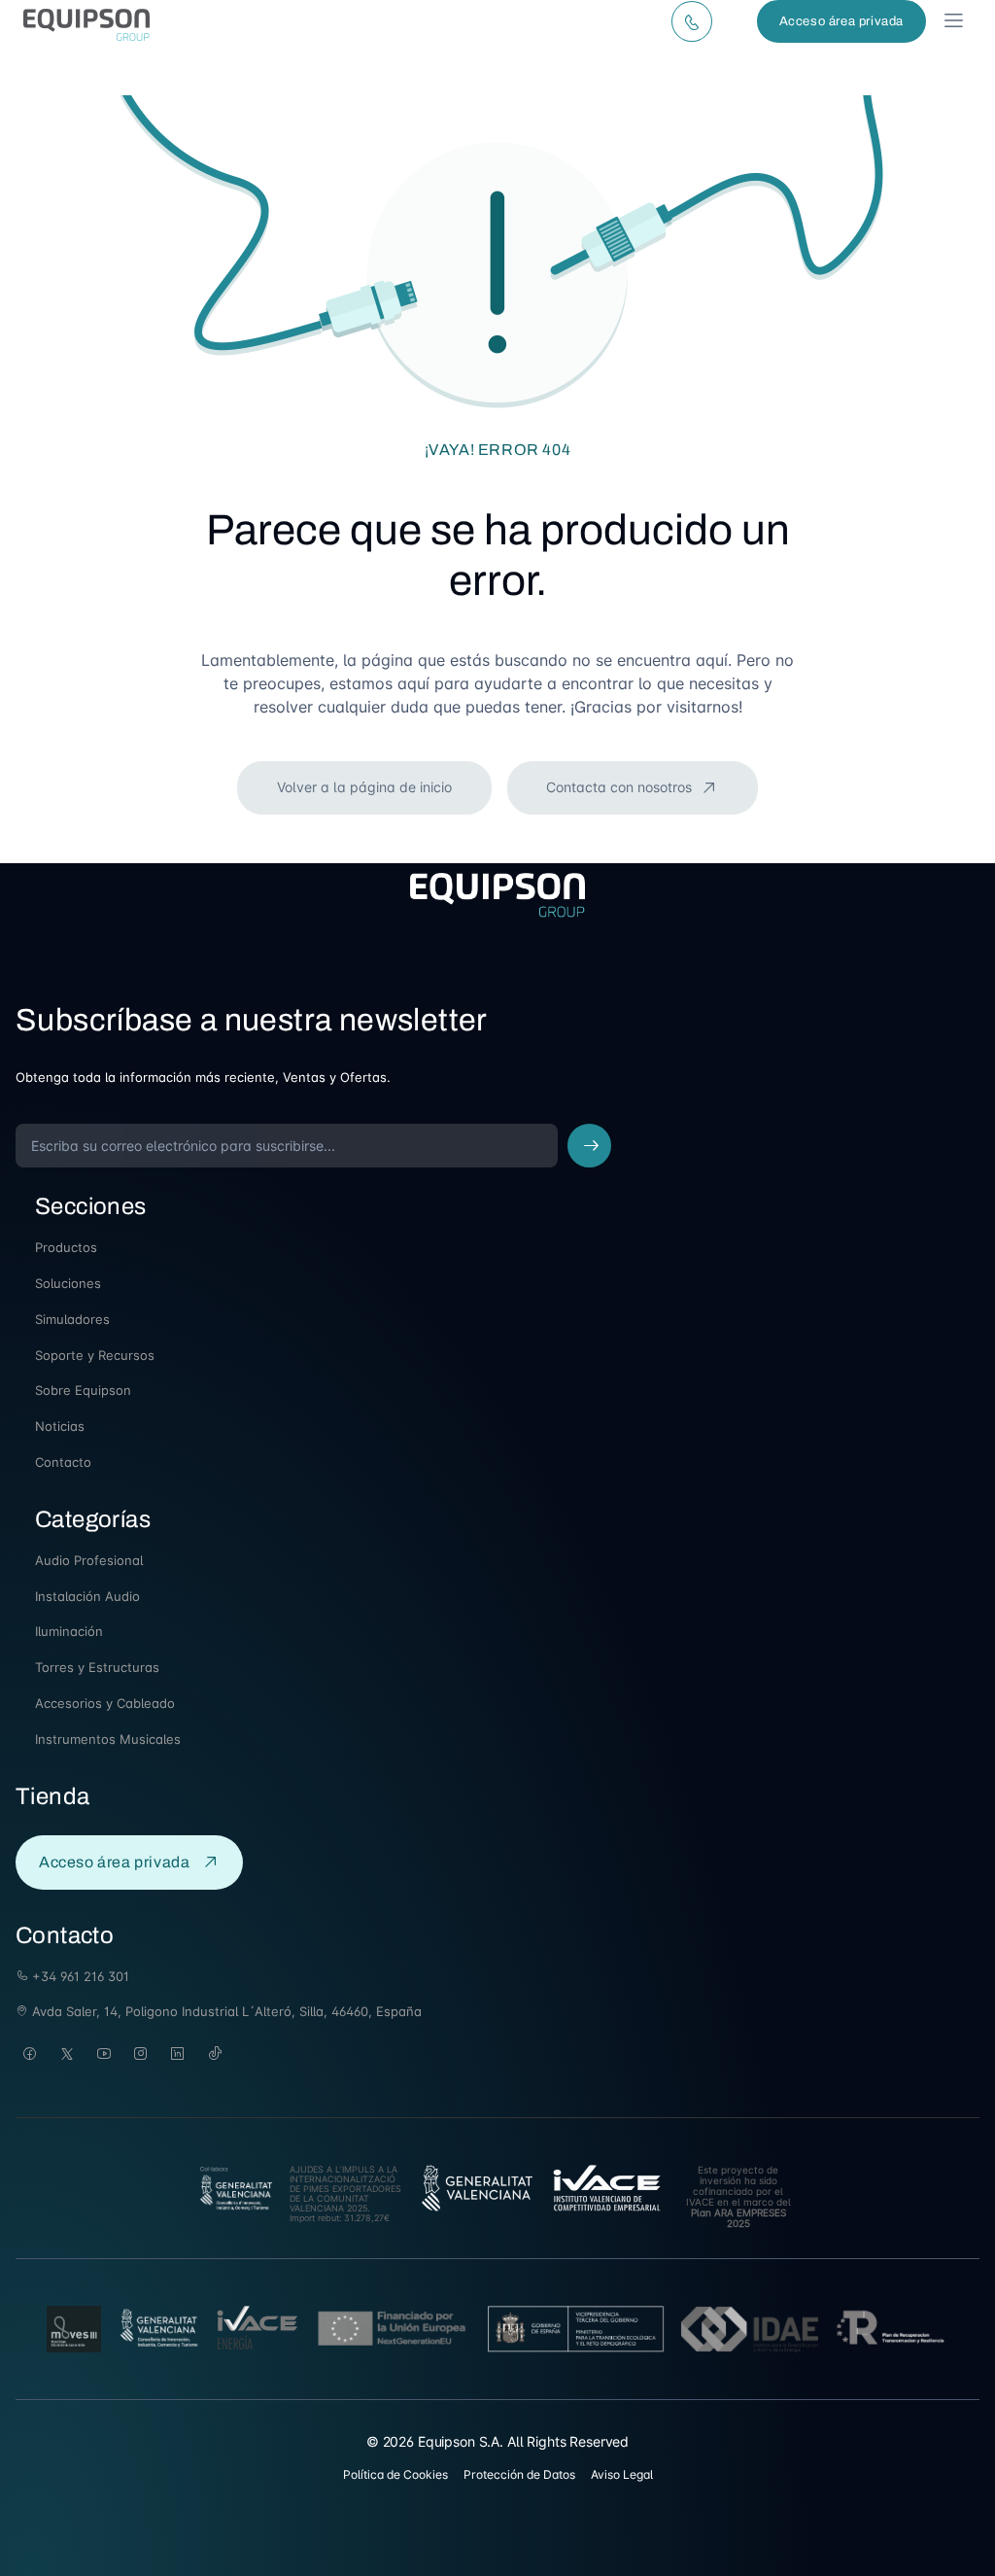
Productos (66, 1247)
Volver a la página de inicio (364, 787)
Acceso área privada (841, 21)
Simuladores (72, 1319)
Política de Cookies (395, 2474)
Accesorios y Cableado (105, 1703)
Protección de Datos (519, 2474)
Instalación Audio (87, 1596)
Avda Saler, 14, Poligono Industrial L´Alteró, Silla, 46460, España (225, 2011)
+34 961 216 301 (79, 1976)
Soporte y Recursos (95, 1355)
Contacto (63, 1462)
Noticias (60, 1426)
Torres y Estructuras (97, 1667)
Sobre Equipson (83, 1390)
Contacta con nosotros (621, 787)
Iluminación (69, 1631)
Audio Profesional (89, 1560)
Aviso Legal (622, 2474)
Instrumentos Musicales (108, 1739)
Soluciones (68, 1283)
